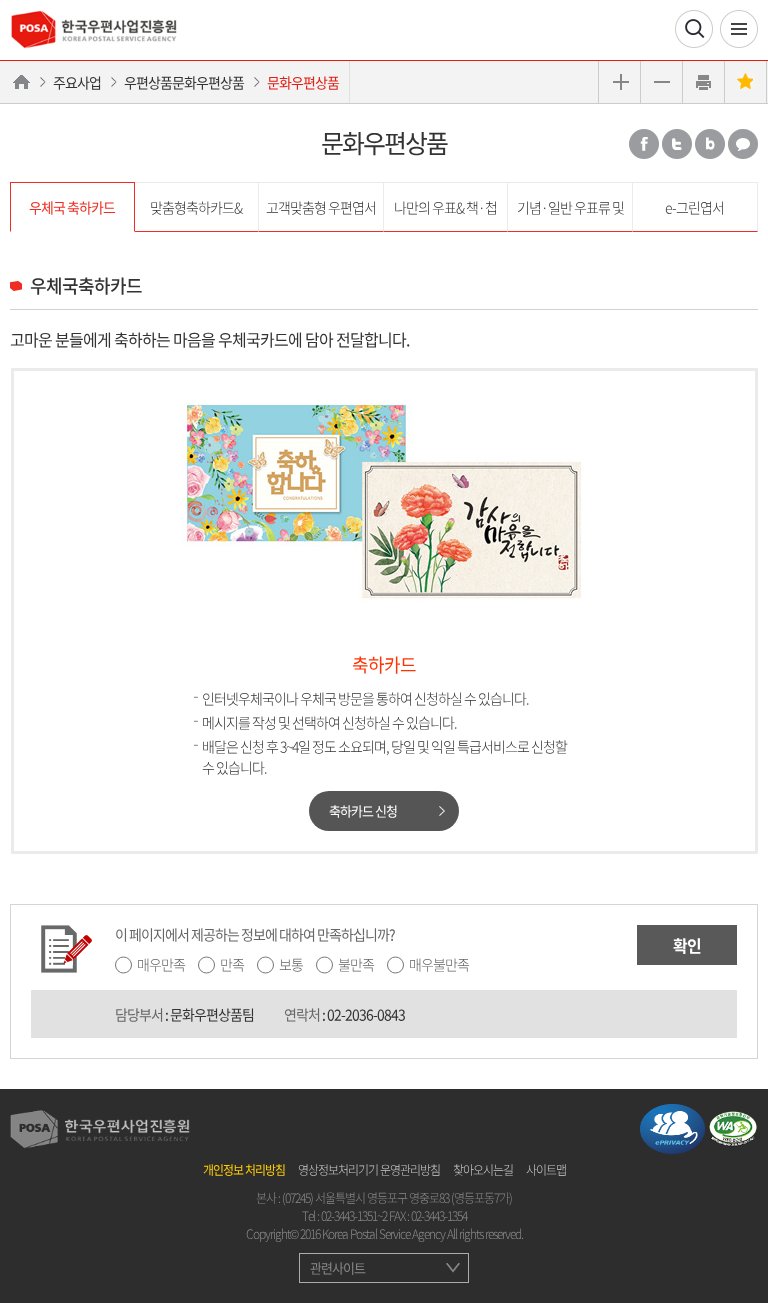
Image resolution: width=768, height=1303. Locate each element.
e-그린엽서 (694, 207)
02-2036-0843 (366, 1014)
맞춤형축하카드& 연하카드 (196, 214)
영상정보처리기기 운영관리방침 (369, 1170)
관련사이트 (337, 1267)
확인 (687, 945)
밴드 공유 (710, 144)
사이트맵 (546, 1170)
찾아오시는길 (483, 1170)
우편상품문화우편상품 (184, 82)
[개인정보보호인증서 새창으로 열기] (672, 1127)
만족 (232, 964)
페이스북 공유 (644, 144)
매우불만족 (439, 964)
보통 (291, 964)
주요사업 (77, 82)
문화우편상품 (303, 82)
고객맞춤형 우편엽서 (321, 207)
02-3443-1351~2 (354, 1216)
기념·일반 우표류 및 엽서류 (570, 214)
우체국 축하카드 (72, 207)
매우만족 (161, 964)
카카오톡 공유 (743, 144)
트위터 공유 (677, 144)
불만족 (356, 964)
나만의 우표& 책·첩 (445, 207)
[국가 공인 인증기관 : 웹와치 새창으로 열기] (733, 1127)
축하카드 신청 (363, 810)
